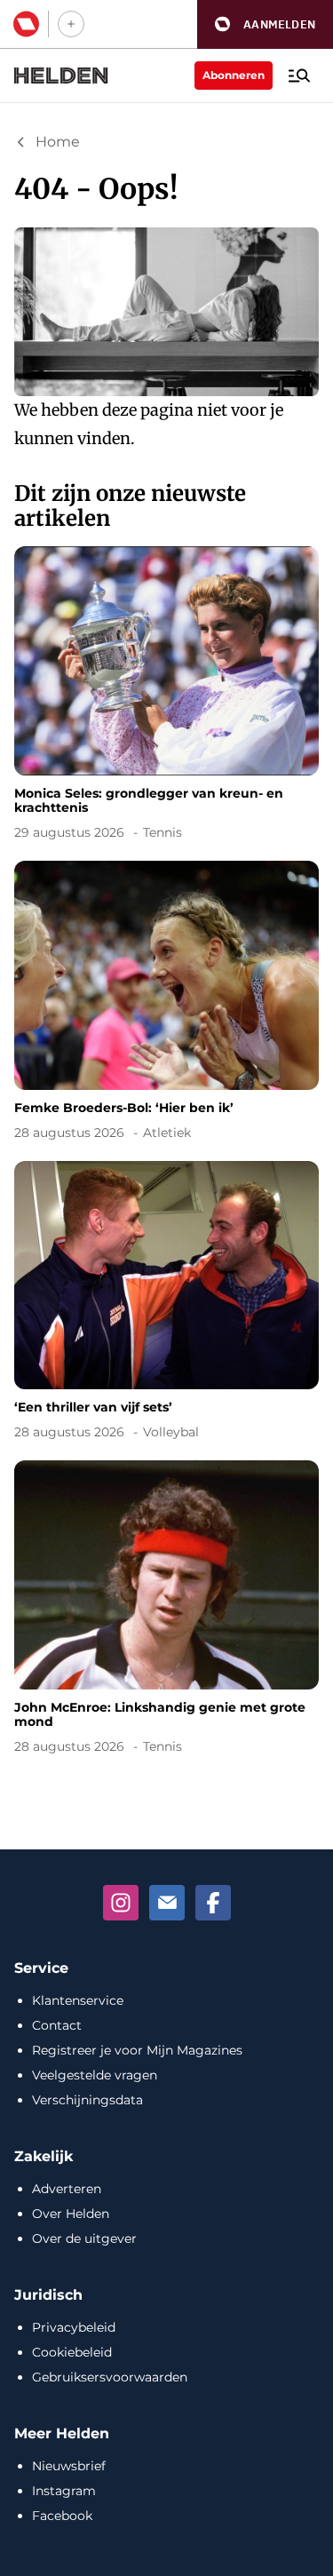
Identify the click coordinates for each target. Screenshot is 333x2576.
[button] (265, 24)
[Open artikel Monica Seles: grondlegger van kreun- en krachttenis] (166, 696)
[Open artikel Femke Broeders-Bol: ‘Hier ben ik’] (166, 1004)
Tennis (163, 832)
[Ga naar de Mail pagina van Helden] (167, 1903)
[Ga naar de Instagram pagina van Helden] (121, 1903)
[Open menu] (299, 76)
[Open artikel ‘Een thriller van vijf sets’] (166, 1304)
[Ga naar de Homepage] (61, 76)
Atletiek (167, 1133)
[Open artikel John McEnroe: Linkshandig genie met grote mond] (166, 1610)
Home (58, 142)
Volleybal (171, 1432)
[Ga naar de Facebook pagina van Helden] (213, 1903)
